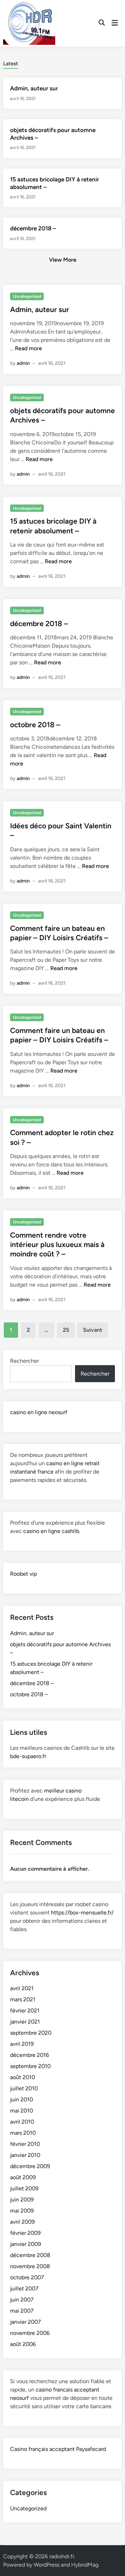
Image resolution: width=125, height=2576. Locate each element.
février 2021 (25, 2011)
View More (63, 260)
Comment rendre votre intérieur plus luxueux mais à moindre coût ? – (57, 1245)
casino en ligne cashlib (51, 1531)
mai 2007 (22, 2311)
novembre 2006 (30, 2333)
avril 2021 (22, 1988)
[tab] (11, 63)
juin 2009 (22, 2200)
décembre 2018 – (33, 228)
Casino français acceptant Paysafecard (58, 2449)
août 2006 (23, 2344)
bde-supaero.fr (28, 1756)
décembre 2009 (30, 2166)
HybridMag (85, 2565)
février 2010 (25, 2144)
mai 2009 (22, 2211)
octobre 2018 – (35, 725)
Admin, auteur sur (34, 88)
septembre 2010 (30, 2066)
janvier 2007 (26, 2322)
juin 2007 (22, 2300)
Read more (28, 348)
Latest (11, 64)
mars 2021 (23, 1999)
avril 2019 (22, 2044)
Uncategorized (27, 296)
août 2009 (23, 2177)
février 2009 (25, 2233)
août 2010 (23, 2077)
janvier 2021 (25, 2022)
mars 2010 (23, 2133)
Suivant (93, 1330)
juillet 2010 (24, 2088)
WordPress (47, 2565)
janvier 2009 (26, 2244)
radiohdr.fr (62, 2556)
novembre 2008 (30, 2266)
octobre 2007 (27, 2277)
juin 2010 (22, 2099)
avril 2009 (22, 2222)
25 (66, 1330)
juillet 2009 (24, 2188)
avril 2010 (22, 2122)
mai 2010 (22, 2111)
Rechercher (24, 1361)
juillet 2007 (24, 2288)
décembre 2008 (30, 2255)
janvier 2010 (25, 2155)
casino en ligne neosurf (39, 1412)
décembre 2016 (30, 2055)
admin (23, 363)
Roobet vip (23, 1574)
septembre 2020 (31, 2033)
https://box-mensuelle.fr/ (82, 1913)
